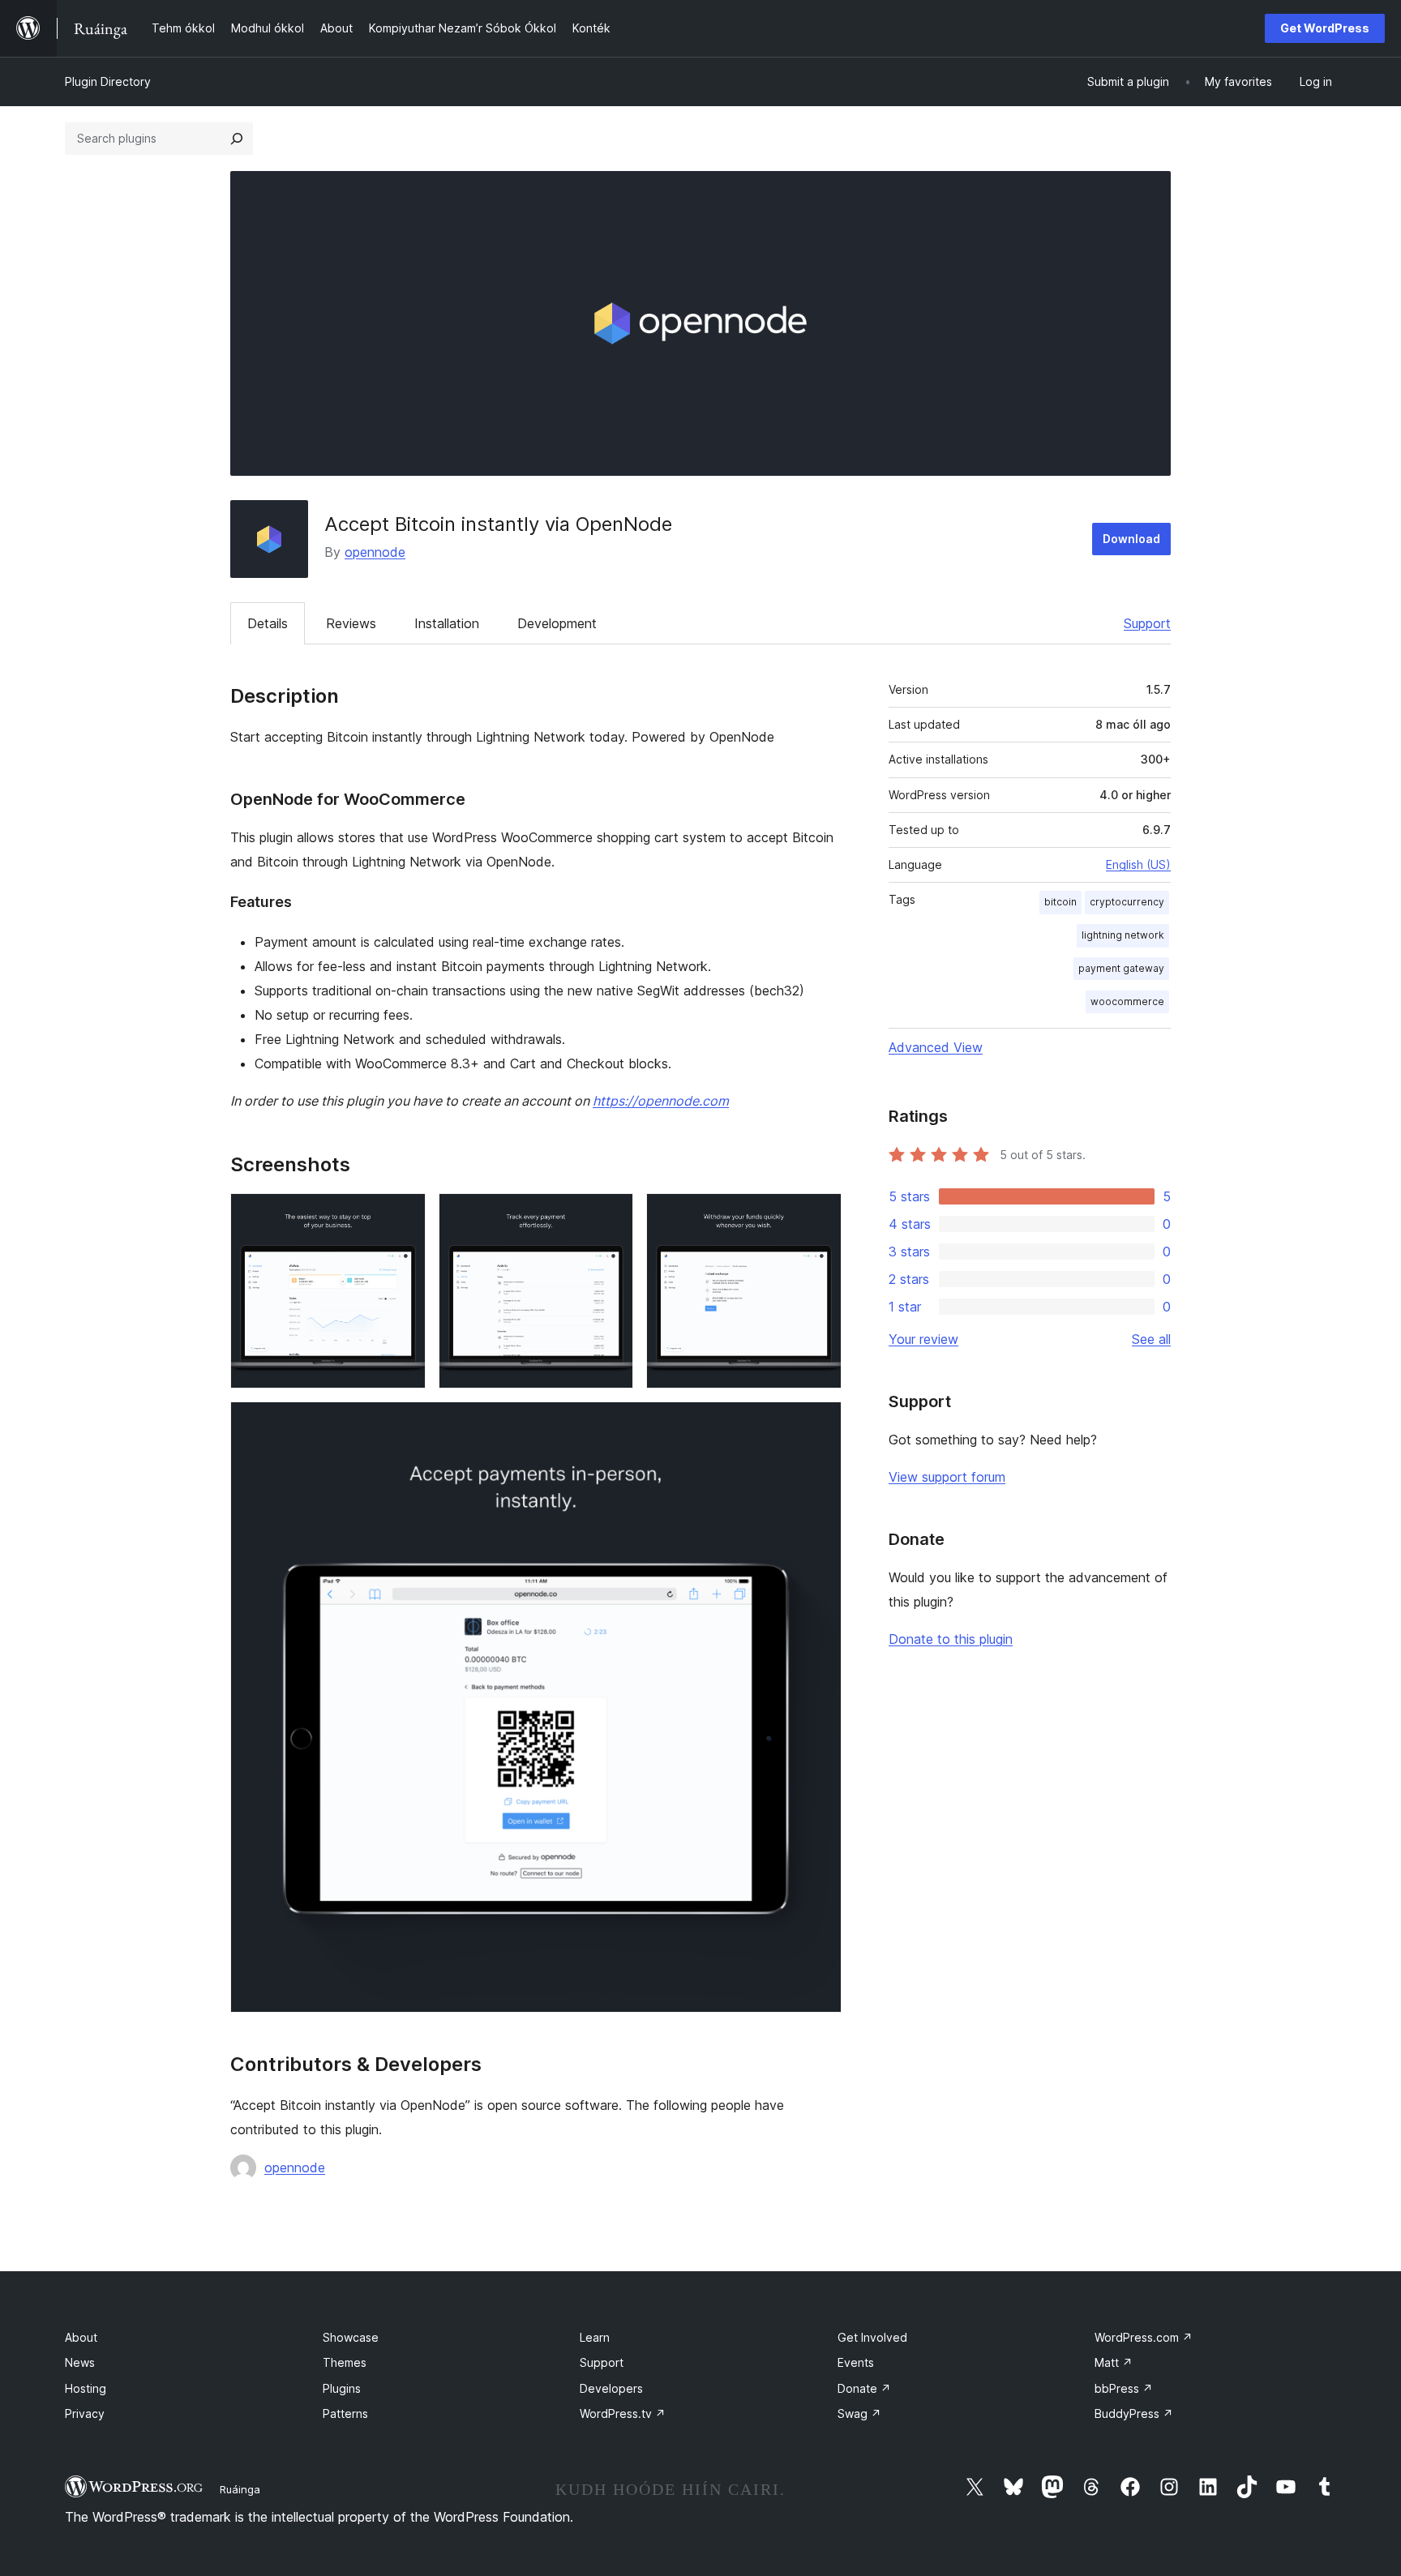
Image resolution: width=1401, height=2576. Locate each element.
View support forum (947, 1477)
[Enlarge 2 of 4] (611, 1215)
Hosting (86, 2388)
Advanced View (936, 1047)
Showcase (351, 2337)
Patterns (345, 2413)
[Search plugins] (237, 139)
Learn (595, 2337)
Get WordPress (1325, 28)
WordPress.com (1144, 2337)
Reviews (351, 623)
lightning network (1123, 935)
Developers (611, 2388)
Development (557, 623)
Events (856, 2362)
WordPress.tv (623, 2413)
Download (1131, 539)
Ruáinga (240, 2489)
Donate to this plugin (951, 1639)
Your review (923, 1339)
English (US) (1138, 864)
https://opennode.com (661, 1101)
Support (1147, 623)
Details (268, 623)
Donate (864, 2388)
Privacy (85, 2413)
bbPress (1124, 2388)
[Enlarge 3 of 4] (820, 1215)
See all (1151, 1339)
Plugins (342, 2388)
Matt (1114, 2362)
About (81, 2337)
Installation (447, 623)
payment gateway (1121, 968)
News (80, 2362)
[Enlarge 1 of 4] (404, 1215)
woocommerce (1127, 1001)
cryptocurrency (1127, 902)
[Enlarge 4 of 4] (820, 1423)
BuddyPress (1134, 2413)
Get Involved (872, 2337)
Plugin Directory (108, 81)
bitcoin (1060, 902)
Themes (345, 2362)
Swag (859, 2413)
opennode (375, 552)
